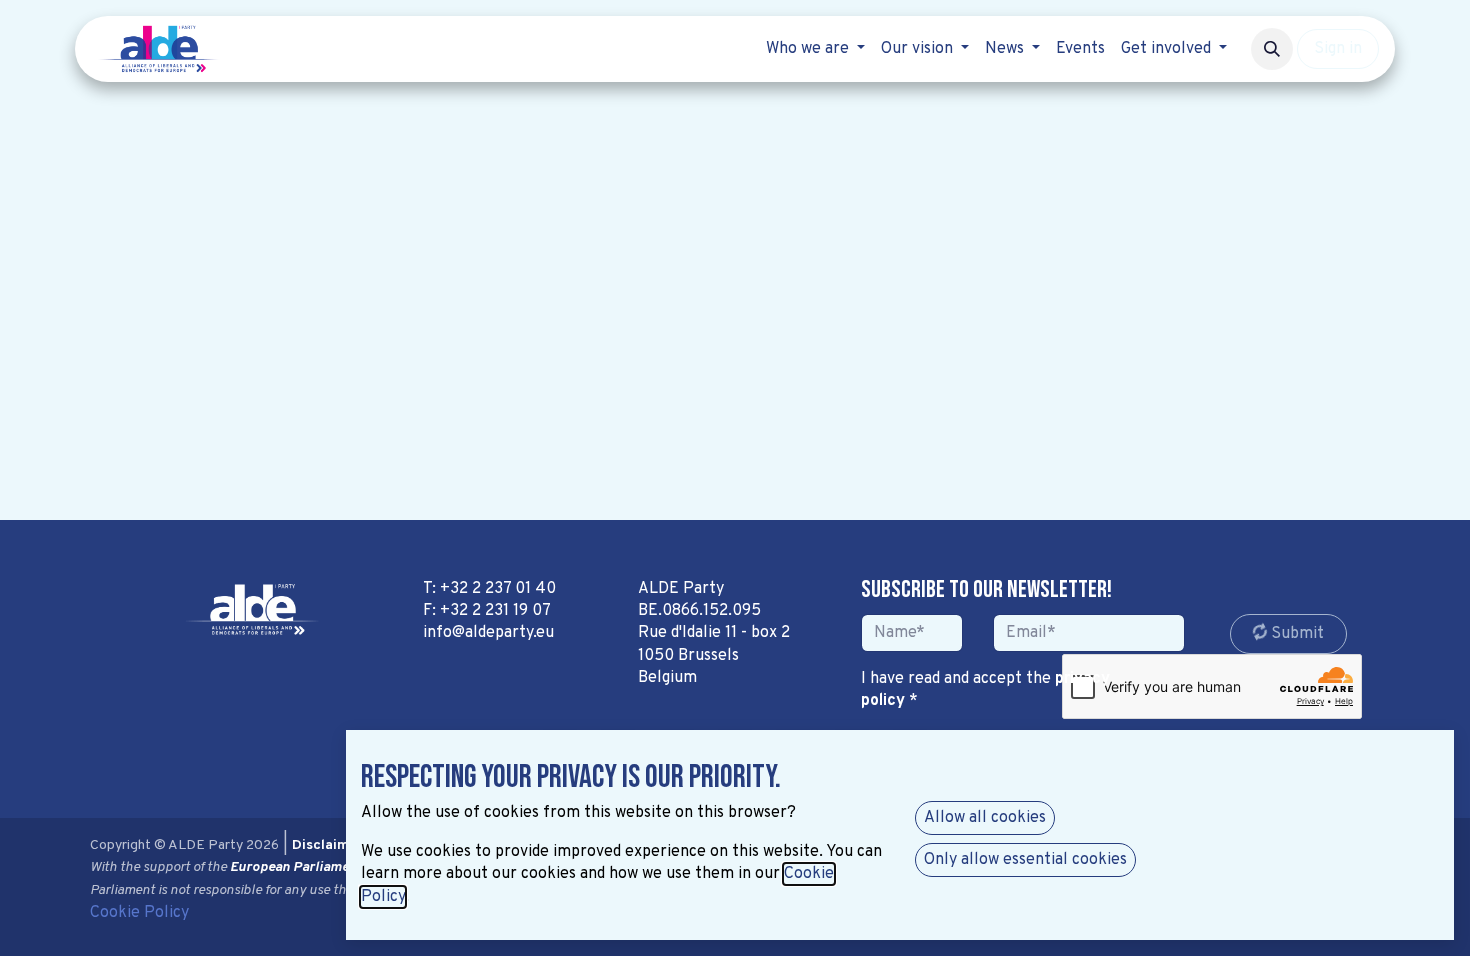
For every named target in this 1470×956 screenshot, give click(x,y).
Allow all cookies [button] (985, 818)
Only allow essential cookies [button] (1025, 860)
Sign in (1338, 49)
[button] (1272, 49)
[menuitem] (815, 49)
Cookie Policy (139, 913)
